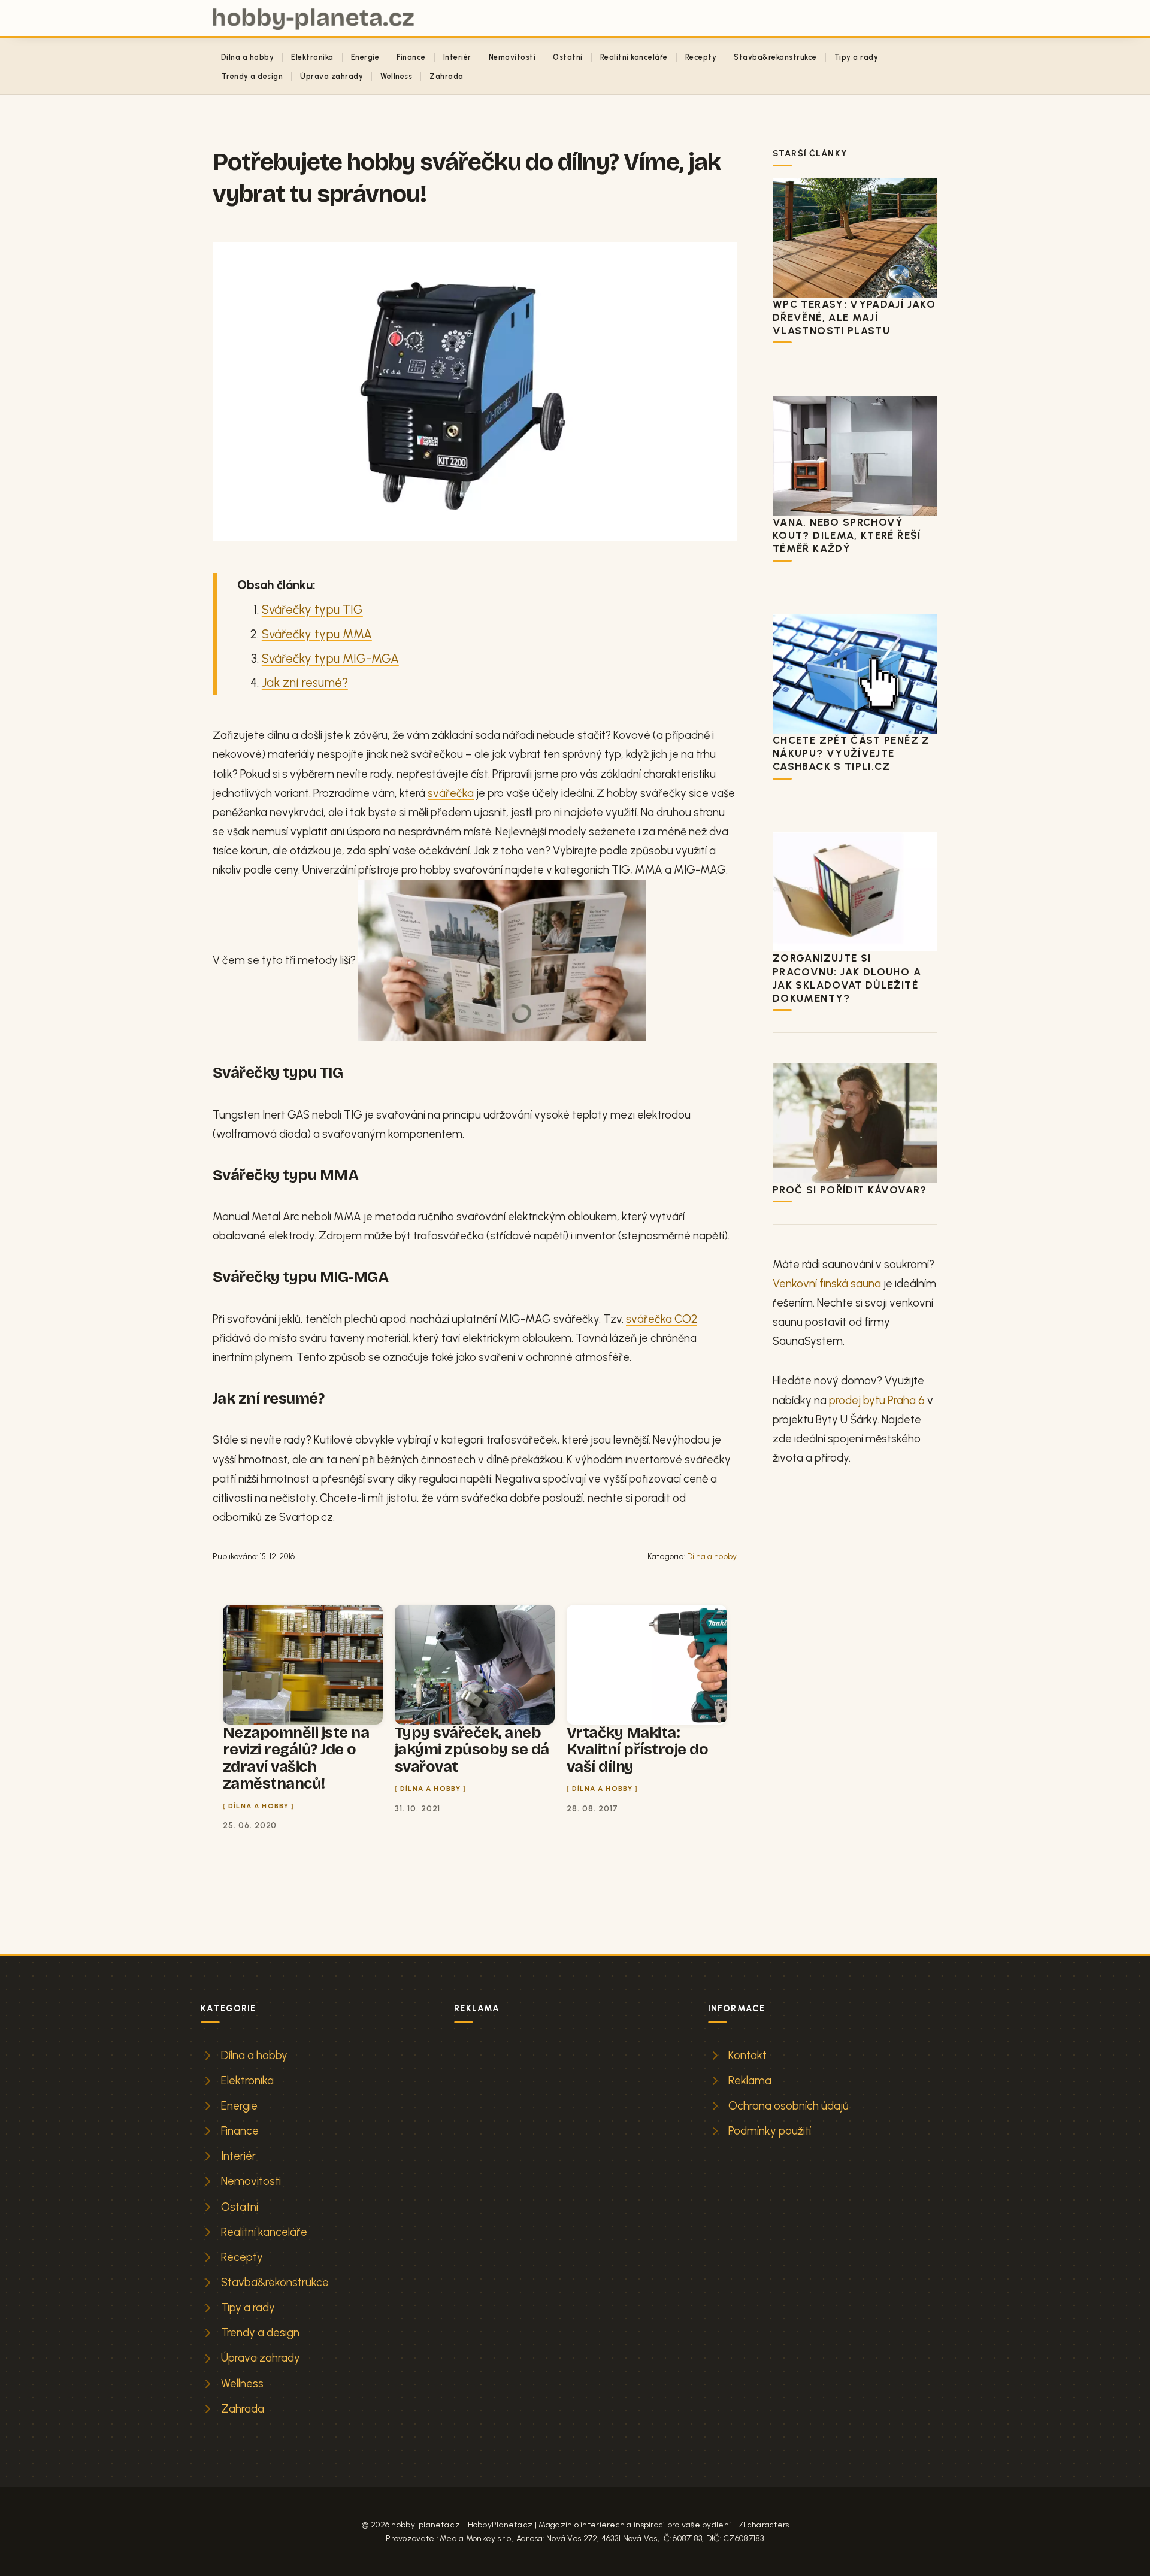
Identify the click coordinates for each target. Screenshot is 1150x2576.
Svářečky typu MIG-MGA (330, 659)
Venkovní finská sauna (827, 1284)
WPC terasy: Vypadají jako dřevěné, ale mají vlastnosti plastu (854, 317)
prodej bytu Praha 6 (877, 1400)
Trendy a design (252, 76)
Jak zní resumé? (305, 683)
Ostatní (568, 57)
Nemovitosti (512, 57)
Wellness (396, 76)
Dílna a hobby (247, 57)
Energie (365, 57)
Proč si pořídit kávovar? (850, 1190)
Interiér (457, 57)
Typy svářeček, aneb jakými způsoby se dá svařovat (472, 1750)
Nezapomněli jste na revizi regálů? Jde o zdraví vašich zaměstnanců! (296, 1758)
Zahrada (446, 76)
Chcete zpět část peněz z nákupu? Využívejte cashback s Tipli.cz (851, 753)
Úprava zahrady (332, 76)
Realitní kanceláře (634, 57)
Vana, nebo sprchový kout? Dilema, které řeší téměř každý (847, 535)
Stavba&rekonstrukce (775, 57)
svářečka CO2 (662, 1319)
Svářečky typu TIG (312, 610)
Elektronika (312, 57)
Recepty (701, 57)
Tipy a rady (856, 57)
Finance (411, 57)
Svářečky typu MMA (317, 634)
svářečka (451, 793)
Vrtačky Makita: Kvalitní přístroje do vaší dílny (637, 1750)
